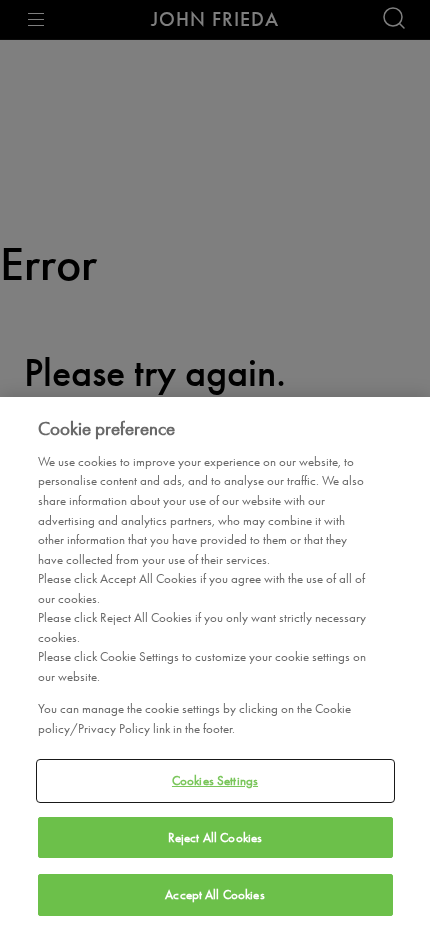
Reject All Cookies (215, 837)
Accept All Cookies (214, 894)
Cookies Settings (215, 780)
